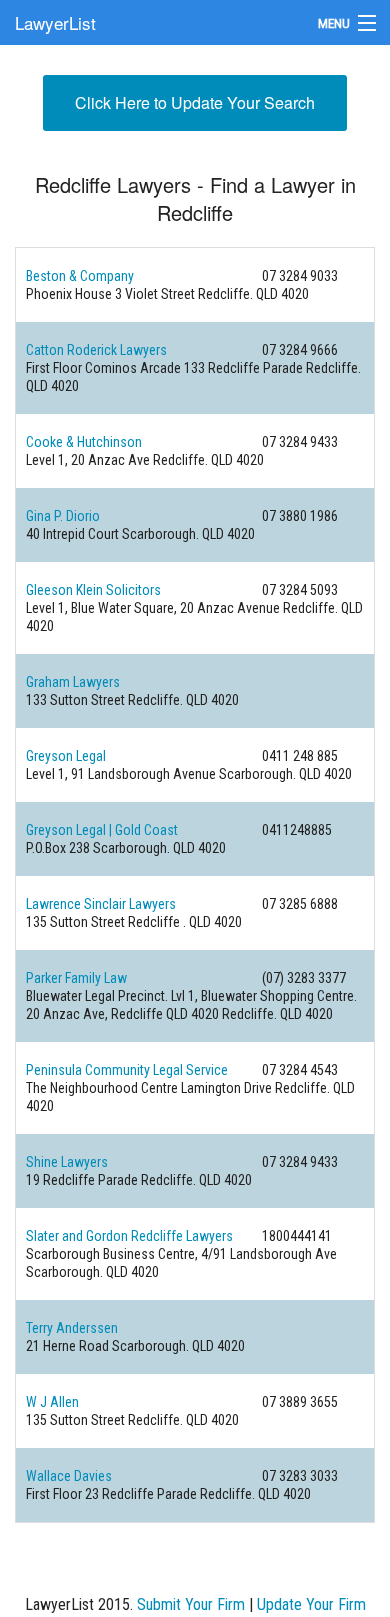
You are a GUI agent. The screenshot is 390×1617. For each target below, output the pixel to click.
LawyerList (55, 22)
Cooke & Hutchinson (84, 442)
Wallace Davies (69, 1476)
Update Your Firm (311, 1604)
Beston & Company (80, 276)
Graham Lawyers (73, 682)
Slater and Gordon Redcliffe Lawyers (129, 1236)
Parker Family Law (76, 978)
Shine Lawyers (67, 1162)
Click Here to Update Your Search (195, 102)
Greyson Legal (66, 756)
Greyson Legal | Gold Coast (102, 830)
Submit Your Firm (191, 1604)
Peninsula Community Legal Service (127, 1070)
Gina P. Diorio (63, 516)
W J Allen (52, 1402)
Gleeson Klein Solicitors (93, 590)
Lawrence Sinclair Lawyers (101, 904)
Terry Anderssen (72, 1328)
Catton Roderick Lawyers (96, 350)
